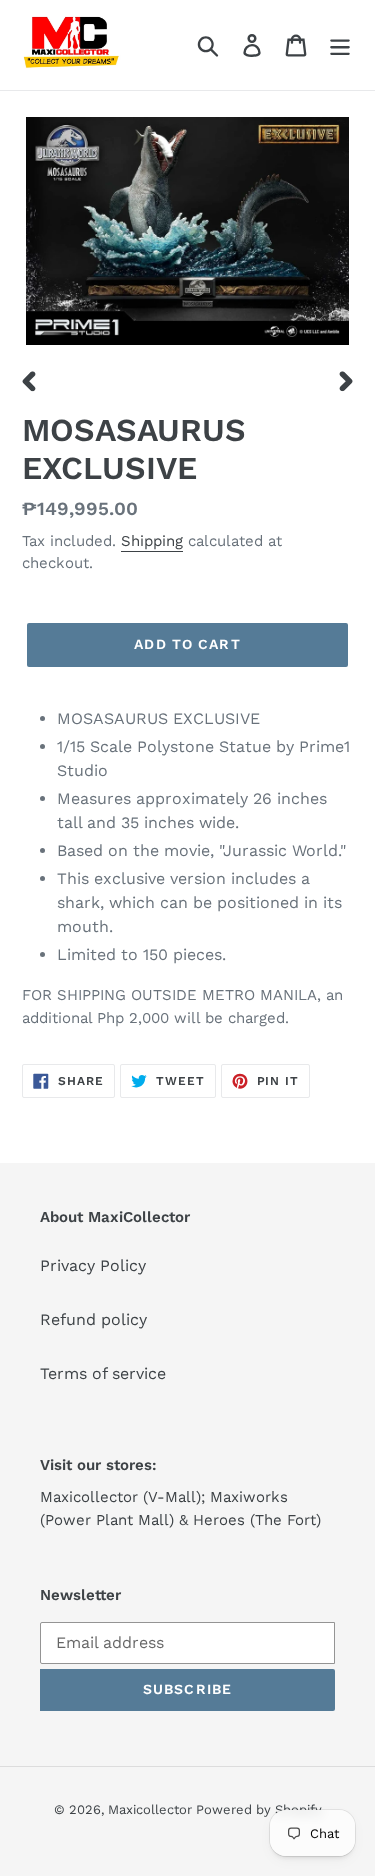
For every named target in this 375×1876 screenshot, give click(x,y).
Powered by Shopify (259, 1809)
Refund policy (93, 1319)
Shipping (152, 541)
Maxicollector (152, 1809)
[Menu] (340, 45)
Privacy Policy (93, 1265)
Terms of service (103, 1373)
